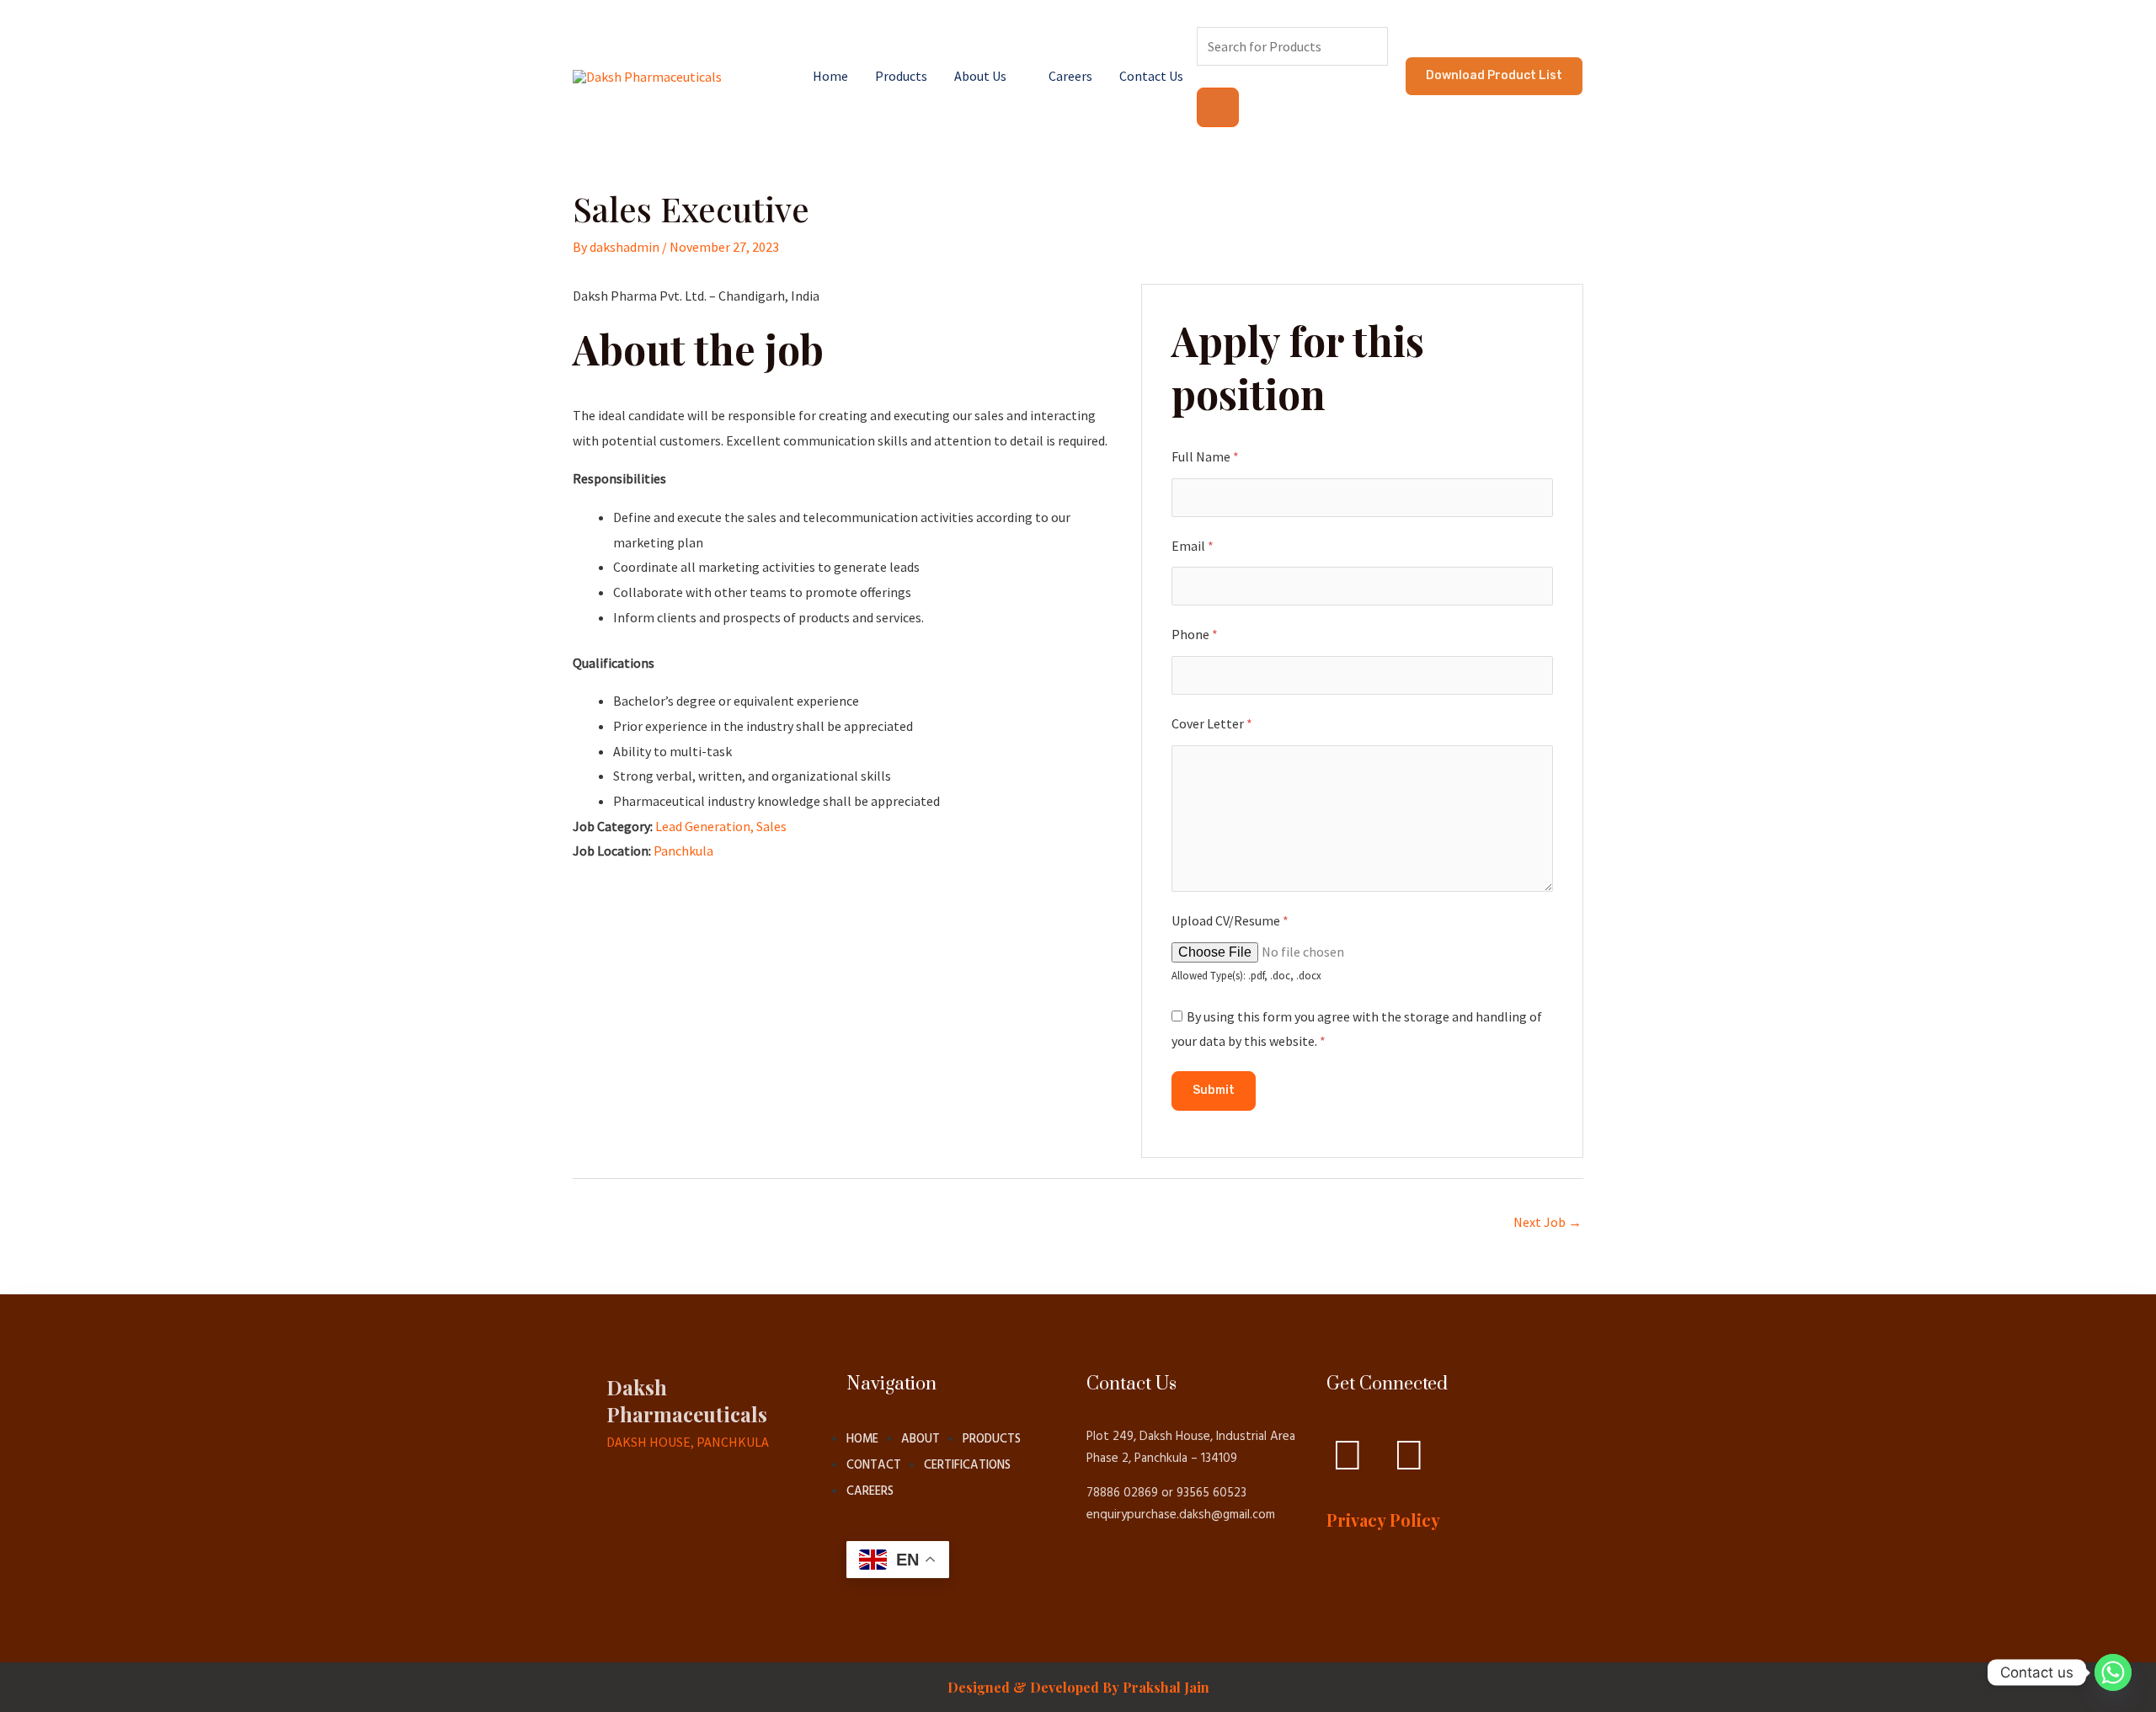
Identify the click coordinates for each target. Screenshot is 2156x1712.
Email (1193, 546)
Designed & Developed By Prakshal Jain (1078, 1687)
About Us (980, 76)
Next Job (1548, 1222)
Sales (771, 826)
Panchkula (683, 851)
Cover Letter (1212, 723)
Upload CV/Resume (1230, 920)
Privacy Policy (1383, 1520)
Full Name (1205, 456)
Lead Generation (703, 826)
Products (901, 76)
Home (830, 76)
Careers (1070, 76)
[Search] (1218, 107)
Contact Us (1151, 76)
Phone (1195, 634)
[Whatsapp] (2113, 1672)
